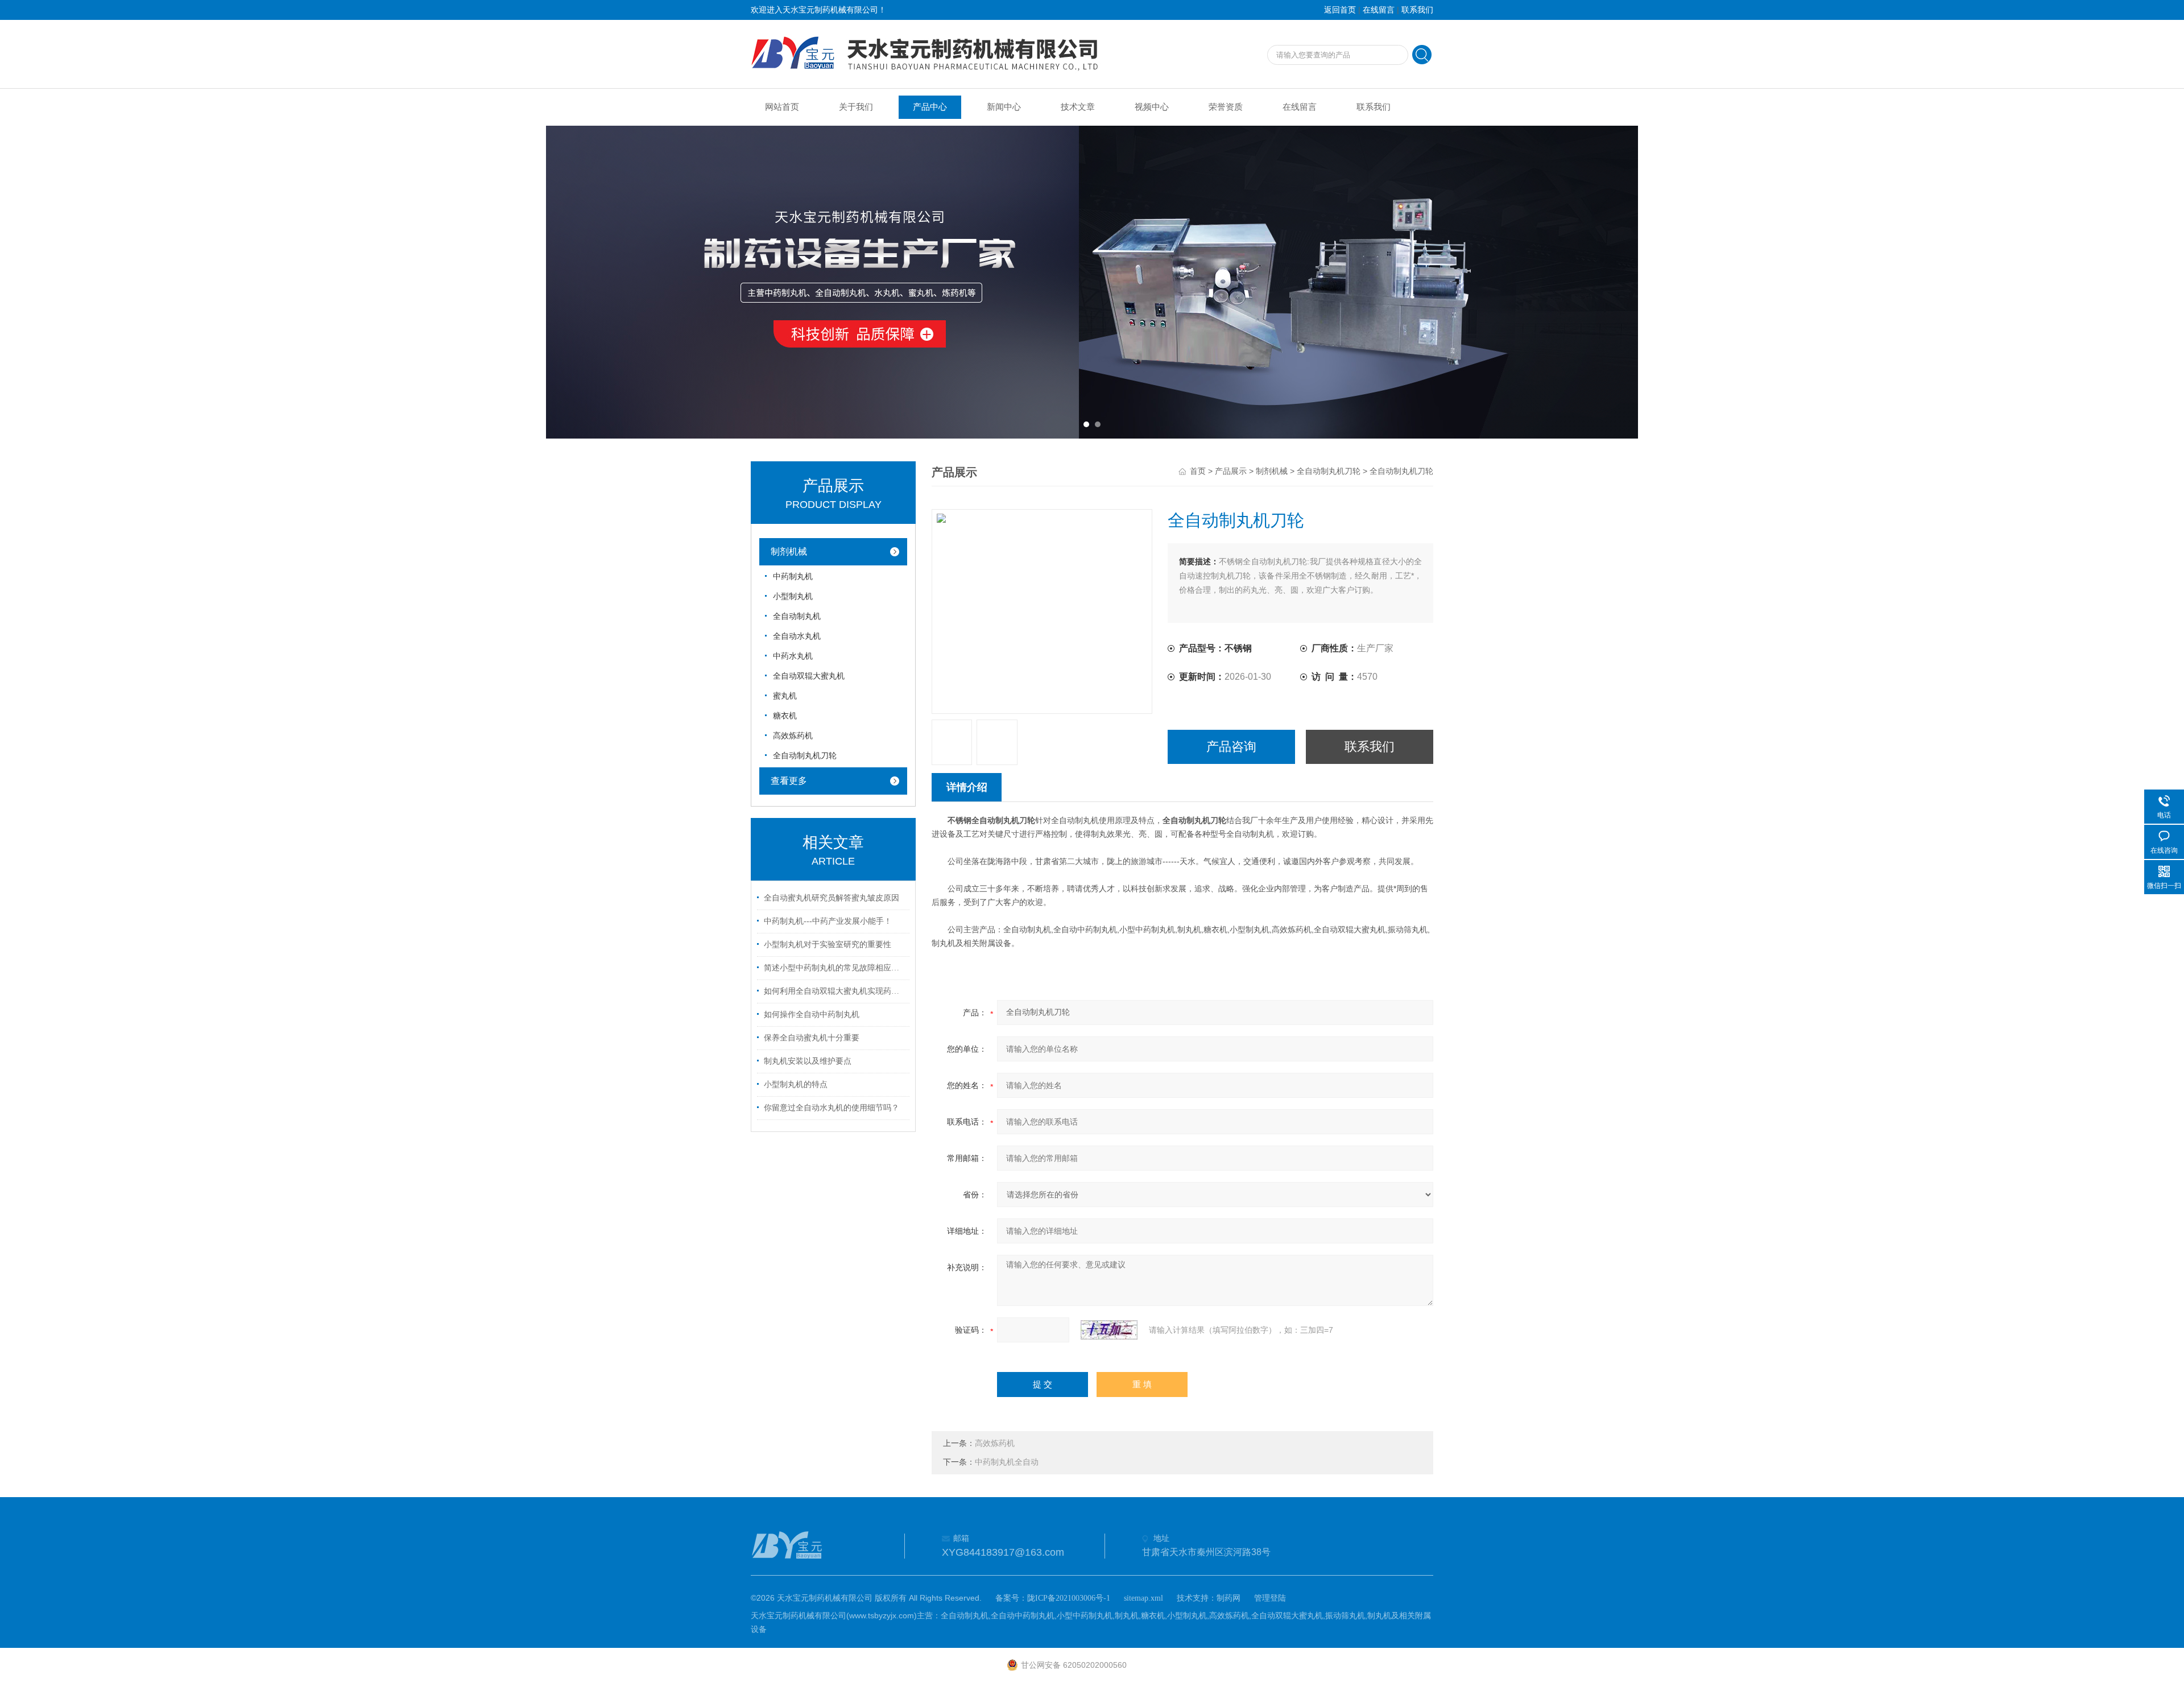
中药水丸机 (793, 656)
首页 (1198, 471)
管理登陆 (1270, 1598)
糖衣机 (785, 716)
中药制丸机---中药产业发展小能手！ (828, 921)
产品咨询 (1231, 747)
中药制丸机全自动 (1007, 1462)
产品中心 (930, 107)
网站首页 (782, 107)
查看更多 (789, 781)
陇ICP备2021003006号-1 (1069, 1598)
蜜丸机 (785, 696)
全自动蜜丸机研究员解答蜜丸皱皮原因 (832, 898)
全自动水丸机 (797, 636)
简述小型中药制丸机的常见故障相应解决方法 (835, 968)
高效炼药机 (793, 736)
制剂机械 (789, 551)
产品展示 (1231, 471)
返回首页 (1340, 10)
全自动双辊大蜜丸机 (809, 676)
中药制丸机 (793, 576)
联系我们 (1417, 10)
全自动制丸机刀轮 (805, 756)
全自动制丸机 (797, 616)
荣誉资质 (1226, 107)
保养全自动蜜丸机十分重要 (812, 1038)
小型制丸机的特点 (796, 1084)
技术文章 (1078, 107)
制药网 (1228, 1598)
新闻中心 (1004, 107)
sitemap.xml (1143, 1598)
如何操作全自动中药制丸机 (812, 1014)
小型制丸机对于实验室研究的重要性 (828, 945)
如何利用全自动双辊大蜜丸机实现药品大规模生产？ (835, 991)
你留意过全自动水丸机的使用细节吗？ (832, 1108)
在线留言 (1379, 10)
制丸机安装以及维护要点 (808, 1061)
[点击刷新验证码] (1109, 1330)
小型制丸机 (793, 596)
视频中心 (1152, 107)
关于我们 (856, 107)
